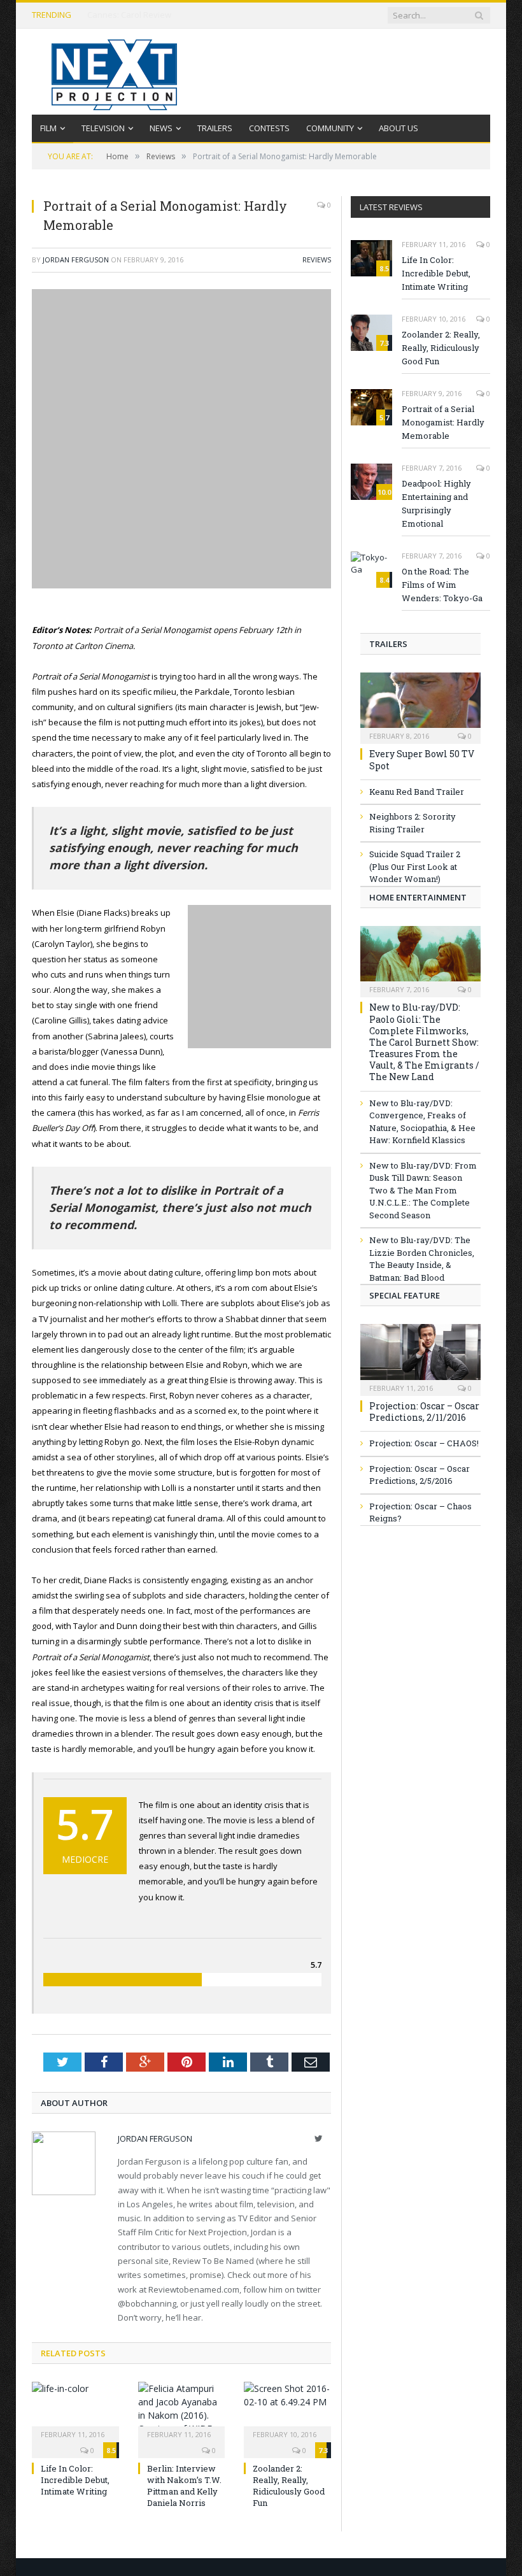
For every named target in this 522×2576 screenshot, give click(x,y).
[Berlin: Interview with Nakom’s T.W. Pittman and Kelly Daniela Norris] (182, 2410)
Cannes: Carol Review (129, 15)
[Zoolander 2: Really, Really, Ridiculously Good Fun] (287, 2410)
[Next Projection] (115, 72)
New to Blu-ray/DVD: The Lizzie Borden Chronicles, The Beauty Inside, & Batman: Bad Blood (422, 1259)
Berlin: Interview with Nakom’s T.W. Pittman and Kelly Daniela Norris (184, 2486)
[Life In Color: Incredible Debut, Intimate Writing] (75, 2410)
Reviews (317, 260)
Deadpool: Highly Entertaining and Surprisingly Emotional (436, 503)
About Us (399, 128)
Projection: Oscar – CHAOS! (424, 1443)
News (161, 128)
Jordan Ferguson (76, 260)
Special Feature (405, 1295)
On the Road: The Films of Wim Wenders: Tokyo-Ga (442, 585)
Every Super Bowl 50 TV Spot (422, 759)
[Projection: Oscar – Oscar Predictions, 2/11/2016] (420, 1356)
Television (103, 128)
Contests (269, 128)
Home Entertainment (418, 897)
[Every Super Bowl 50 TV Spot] (420, 704)
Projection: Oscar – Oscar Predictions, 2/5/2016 (420, 1475)
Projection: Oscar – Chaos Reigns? (420, 1512)
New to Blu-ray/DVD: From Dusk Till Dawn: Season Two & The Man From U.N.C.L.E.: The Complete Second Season (423, 1190)
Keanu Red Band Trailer (417, 792)
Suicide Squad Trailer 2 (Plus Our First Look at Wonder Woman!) (415, 866)
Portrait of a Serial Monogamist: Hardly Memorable (443, 422)
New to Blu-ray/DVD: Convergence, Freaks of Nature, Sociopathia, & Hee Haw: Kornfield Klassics (422, 1122)
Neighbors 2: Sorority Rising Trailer (413, 823)
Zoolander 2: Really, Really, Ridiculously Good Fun (289, 2486)
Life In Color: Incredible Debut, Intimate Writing (75, 2480)
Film (48, 128)
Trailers (215, 128)
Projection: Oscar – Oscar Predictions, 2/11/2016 (424, 1412)
